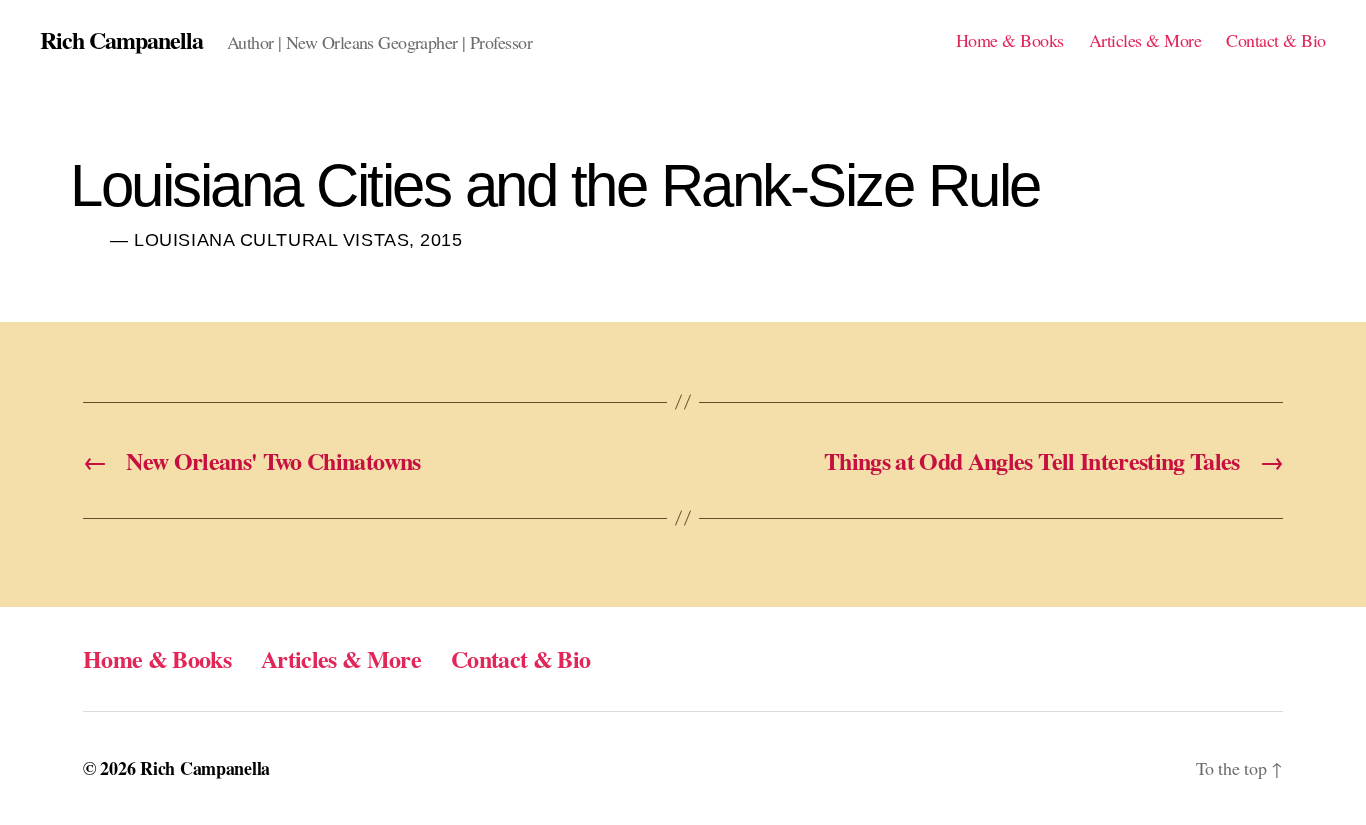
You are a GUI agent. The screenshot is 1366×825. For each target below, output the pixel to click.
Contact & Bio (1276, 41)
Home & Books (1010, 41)
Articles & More (1145, 41)
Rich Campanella (121, 40)
